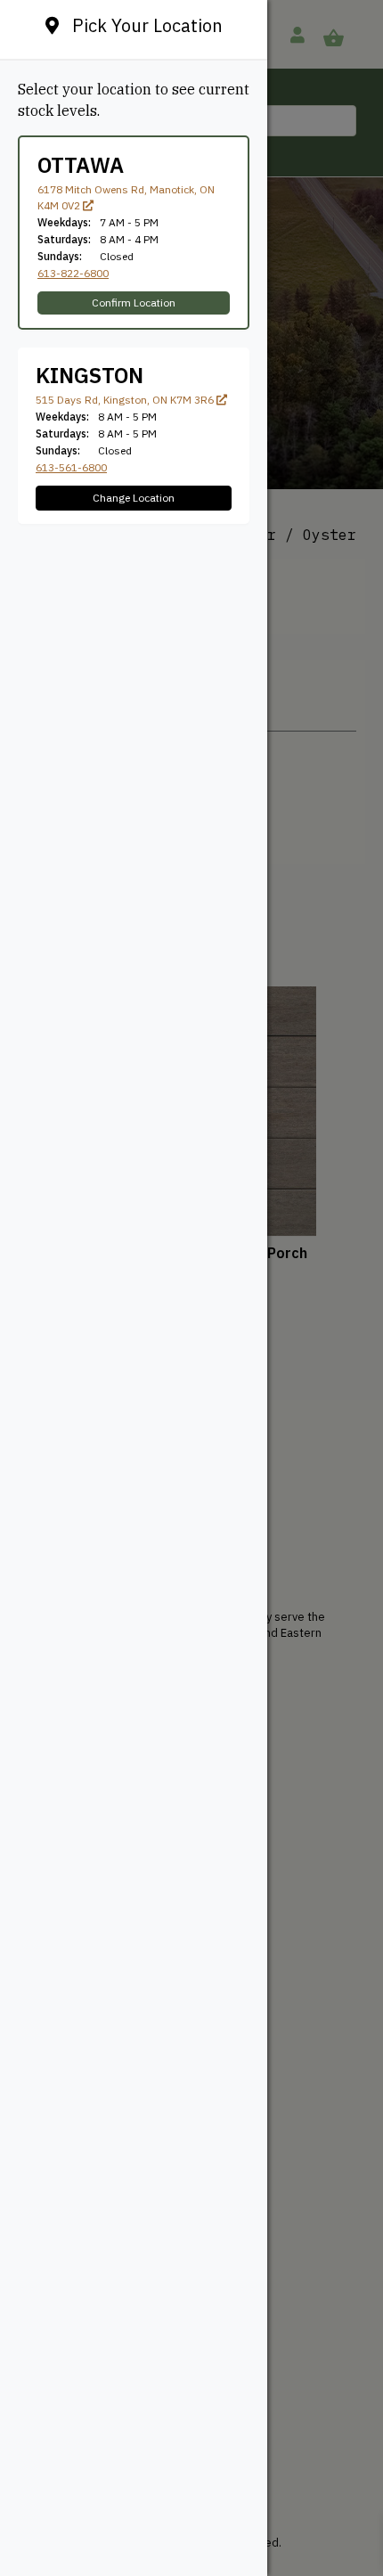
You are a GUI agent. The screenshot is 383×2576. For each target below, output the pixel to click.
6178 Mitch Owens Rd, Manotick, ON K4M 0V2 (126, 197)
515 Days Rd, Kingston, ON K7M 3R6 (126, 400)
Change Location (134, 498)
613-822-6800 (73, 273)
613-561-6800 (71, 467)
